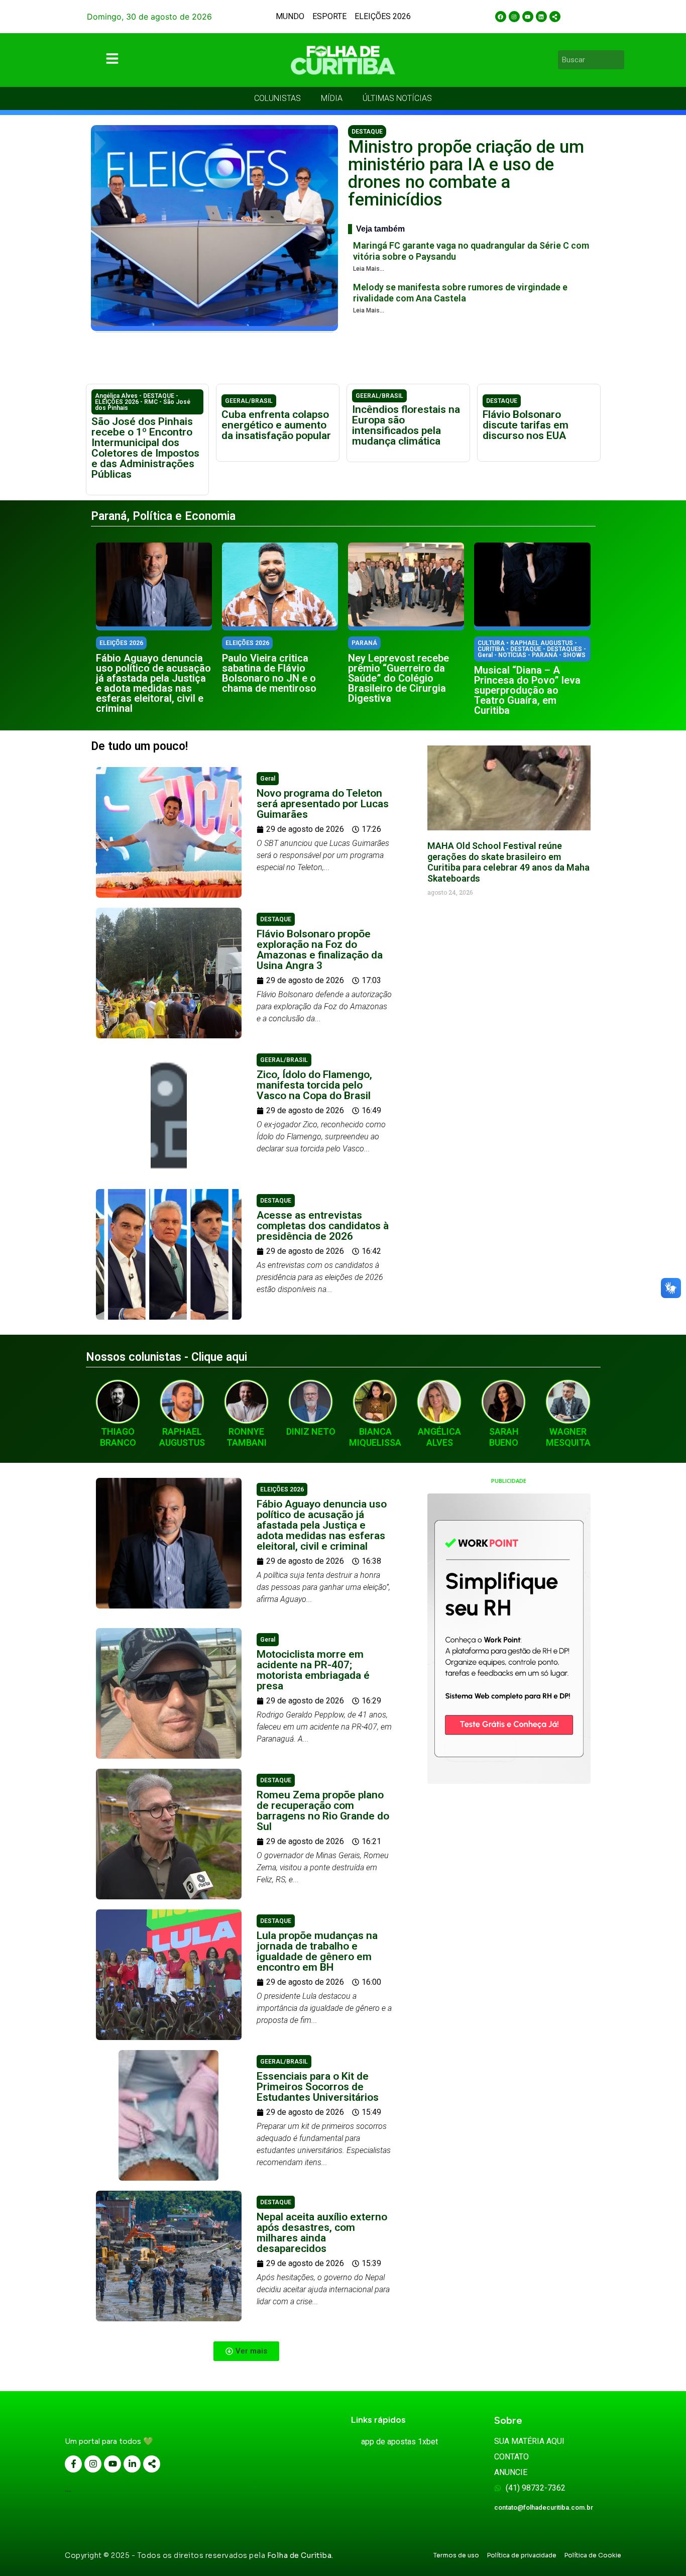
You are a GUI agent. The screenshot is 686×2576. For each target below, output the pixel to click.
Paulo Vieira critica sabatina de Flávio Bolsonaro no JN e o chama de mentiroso (269, 673)
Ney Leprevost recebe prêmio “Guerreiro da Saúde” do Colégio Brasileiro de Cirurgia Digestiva (398, 678)
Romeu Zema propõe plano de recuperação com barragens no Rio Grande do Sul (323, 1811)
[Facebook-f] (73, 2464)
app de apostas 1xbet (399, 2442)
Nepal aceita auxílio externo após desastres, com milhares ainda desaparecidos (322, 2233)
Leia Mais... (369, 269)
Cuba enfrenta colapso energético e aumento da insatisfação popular (276, 425)
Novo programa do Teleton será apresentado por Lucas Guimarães (323, 804)
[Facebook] (501, 17)
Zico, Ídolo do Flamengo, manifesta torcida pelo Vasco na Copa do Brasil (314, 1085)
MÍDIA (332, 98)
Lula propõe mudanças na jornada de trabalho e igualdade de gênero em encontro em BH (317, 1951)
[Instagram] (514, 17)
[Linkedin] (541, 17)
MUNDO (290, 16)
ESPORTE (329, 16)
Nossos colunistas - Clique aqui (166, 1357)
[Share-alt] (555, 17)
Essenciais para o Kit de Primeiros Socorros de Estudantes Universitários (318, 2087)
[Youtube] (528, 17)
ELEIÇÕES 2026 (383, 16)
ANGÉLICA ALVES (439, 1437)
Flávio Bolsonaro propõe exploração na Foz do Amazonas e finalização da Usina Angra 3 (320, 950)
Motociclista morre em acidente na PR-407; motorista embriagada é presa (313, 1670)
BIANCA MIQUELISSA (375, 1437)
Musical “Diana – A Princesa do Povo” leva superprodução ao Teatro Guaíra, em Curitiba (527, 690)
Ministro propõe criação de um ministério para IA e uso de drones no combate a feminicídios (466, 173)
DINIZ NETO (311, 1431)
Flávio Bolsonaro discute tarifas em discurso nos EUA (526, 425)
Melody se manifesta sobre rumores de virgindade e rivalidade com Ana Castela (460, 293)
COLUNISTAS (277, 98)
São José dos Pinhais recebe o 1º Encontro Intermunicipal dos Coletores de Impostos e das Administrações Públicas (145, 448)
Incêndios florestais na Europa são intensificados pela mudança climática (406, 425)
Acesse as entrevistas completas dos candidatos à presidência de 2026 (323, 1226)
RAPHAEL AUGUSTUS (182, 1437)
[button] (246, 2351)
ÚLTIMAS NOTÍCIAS (397, 98)
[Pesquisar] (618, 60)
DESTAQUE (367, 132)
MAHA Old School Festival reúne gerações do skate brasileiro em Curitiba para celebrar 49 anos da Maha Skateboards (508, 862)
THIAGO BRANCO (118, 1437)
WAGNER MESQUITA (568, 1437)
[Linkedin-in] (132, 2464)
